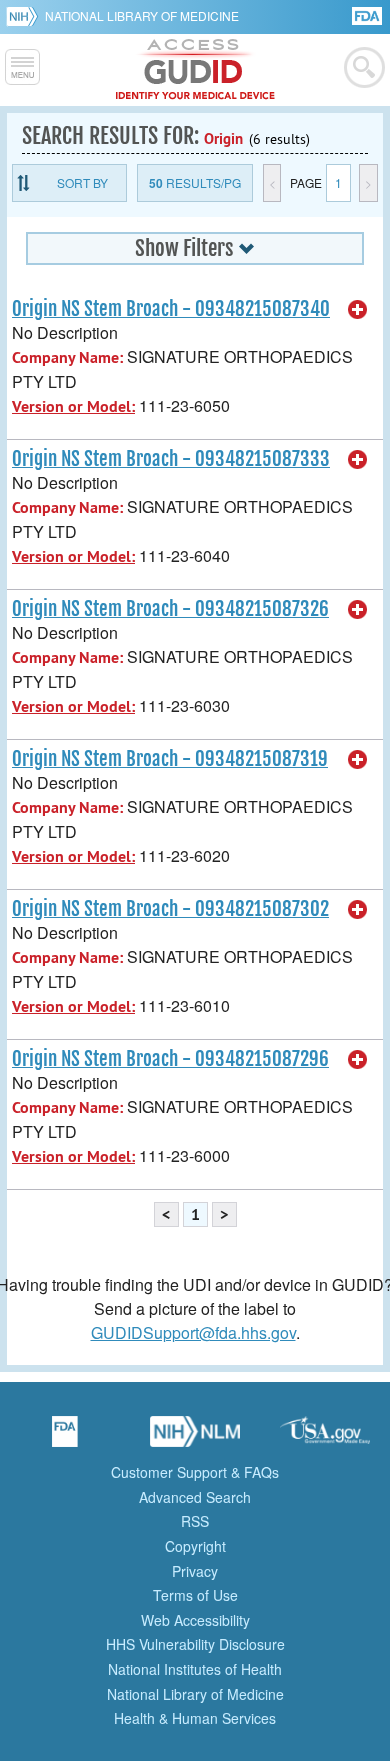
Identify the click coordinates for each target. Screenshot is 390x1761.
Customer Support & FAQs (195, 1472)
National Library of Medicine (142, 15)
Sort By (82, 182)
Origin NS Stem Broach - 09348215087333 (171, 459)
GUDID (195, 70)
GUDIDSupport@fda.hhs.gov (193, 1332)
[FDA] (368, 14)
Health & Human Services (195, 1718)
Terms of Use (195, 1595)
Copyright (195, 1546)
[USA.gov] (325, 1438)
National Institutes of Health (195, 1669)
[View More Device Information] (358, 310)
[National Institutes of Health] (25, 16)
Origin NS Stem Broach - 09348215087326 (170, 609)
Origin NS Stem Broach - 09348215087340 (171, 309)
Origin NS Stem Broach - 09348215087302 (170, 909)
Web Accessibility (195, 1620)
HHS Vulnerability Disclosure (195, 1644)
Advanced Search (195, 1497)
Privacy (195, 1571)
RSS (195, 1521)
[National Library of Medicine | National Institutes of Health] (195, 1438)
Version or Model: (73, 406)
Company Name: (67, 357)
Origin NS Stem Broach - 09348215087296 (170, 1059)
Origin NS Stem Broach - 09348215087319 (170, 759)
